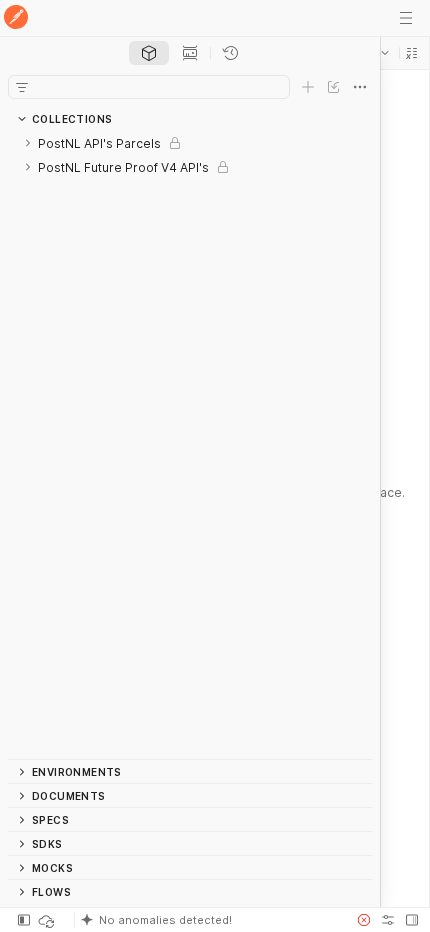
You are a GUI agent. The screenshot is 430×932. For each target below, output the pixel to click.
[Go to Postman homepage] (16, 18)
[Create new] (308, 87)
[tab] (149, 53)
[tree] (190, 445)
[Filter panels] (22, 87)
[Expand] (28, 143)
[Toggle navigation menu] (406, 18)
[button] (412, 53)
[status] (48, 920)
